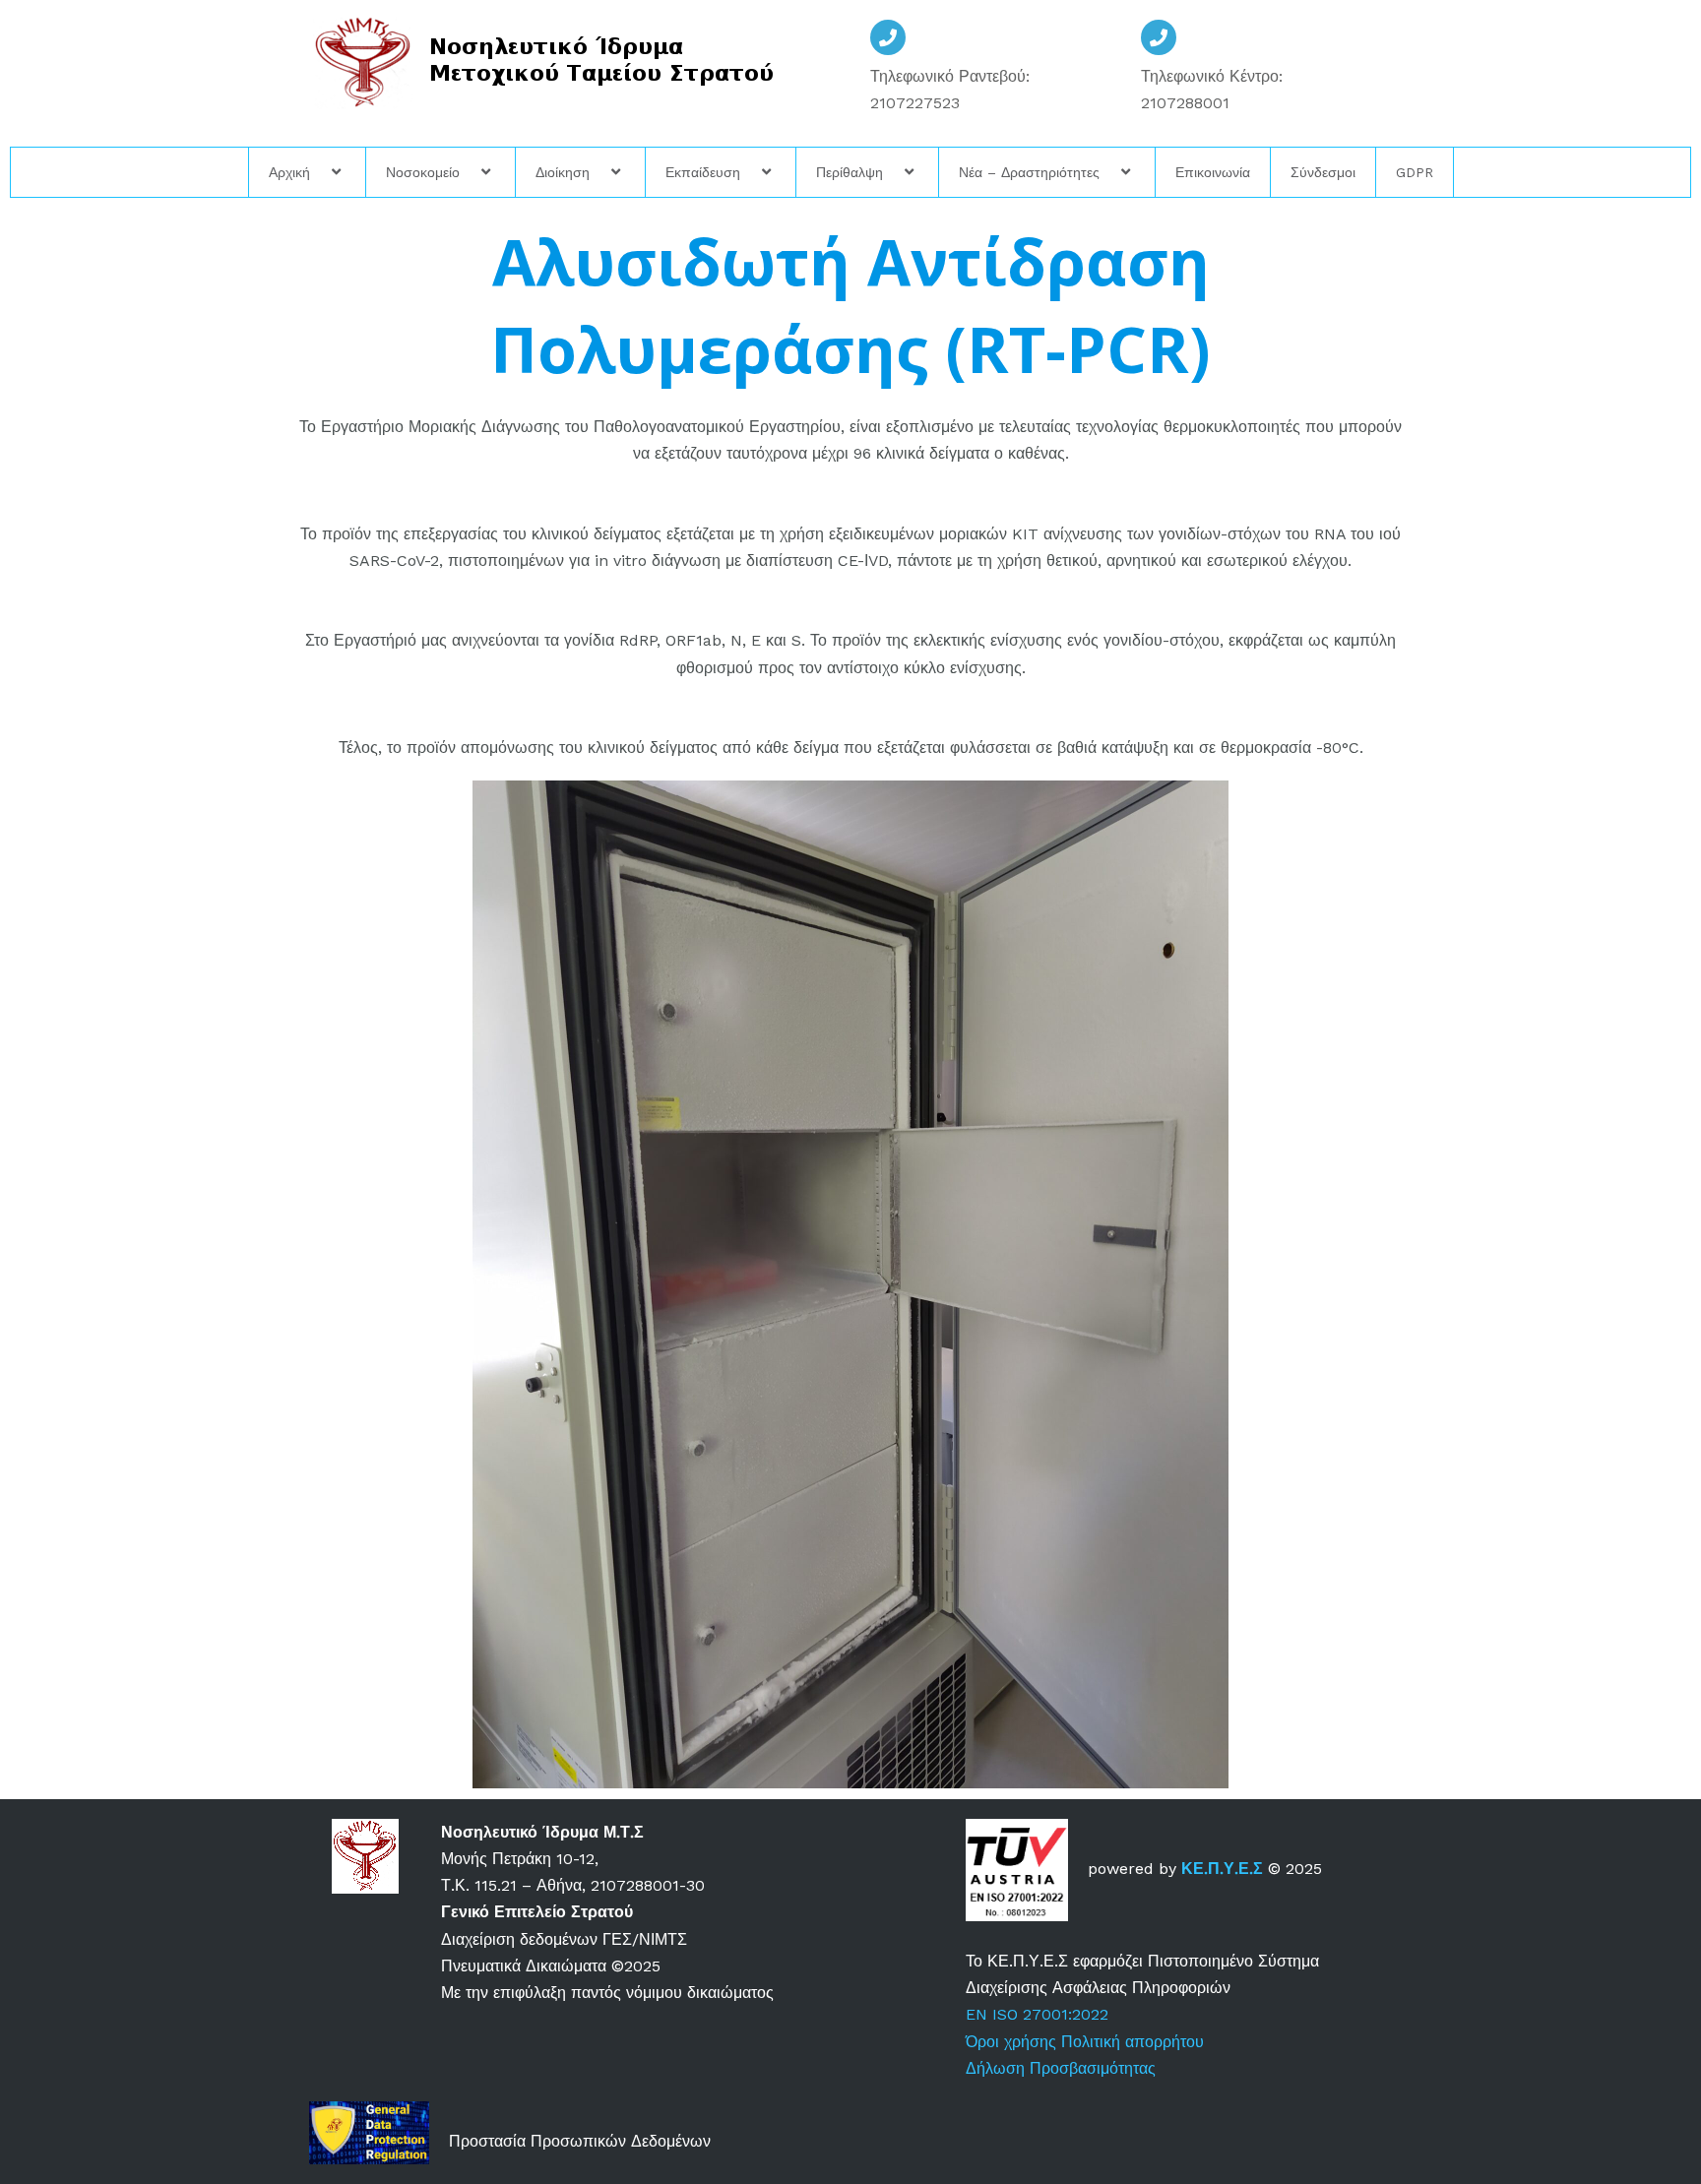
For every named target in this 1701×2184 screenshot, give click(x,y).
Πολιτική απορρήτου (1135, 2042)
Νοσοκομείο (423, 172)
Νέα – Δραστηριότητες (1029, 172)
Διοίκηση (563, 172)
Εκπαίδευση (703, 172)
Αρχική (289, 172)
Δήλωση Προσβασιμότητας (1061, 2068)
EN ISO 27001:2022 (1037, 2014)
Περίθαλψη (850, 172)
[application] (318, 172)
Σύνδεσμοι (1323, 172)
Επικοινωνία (1213, 172)
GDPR (1415, 172)
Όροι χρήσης (1011, 2042)
